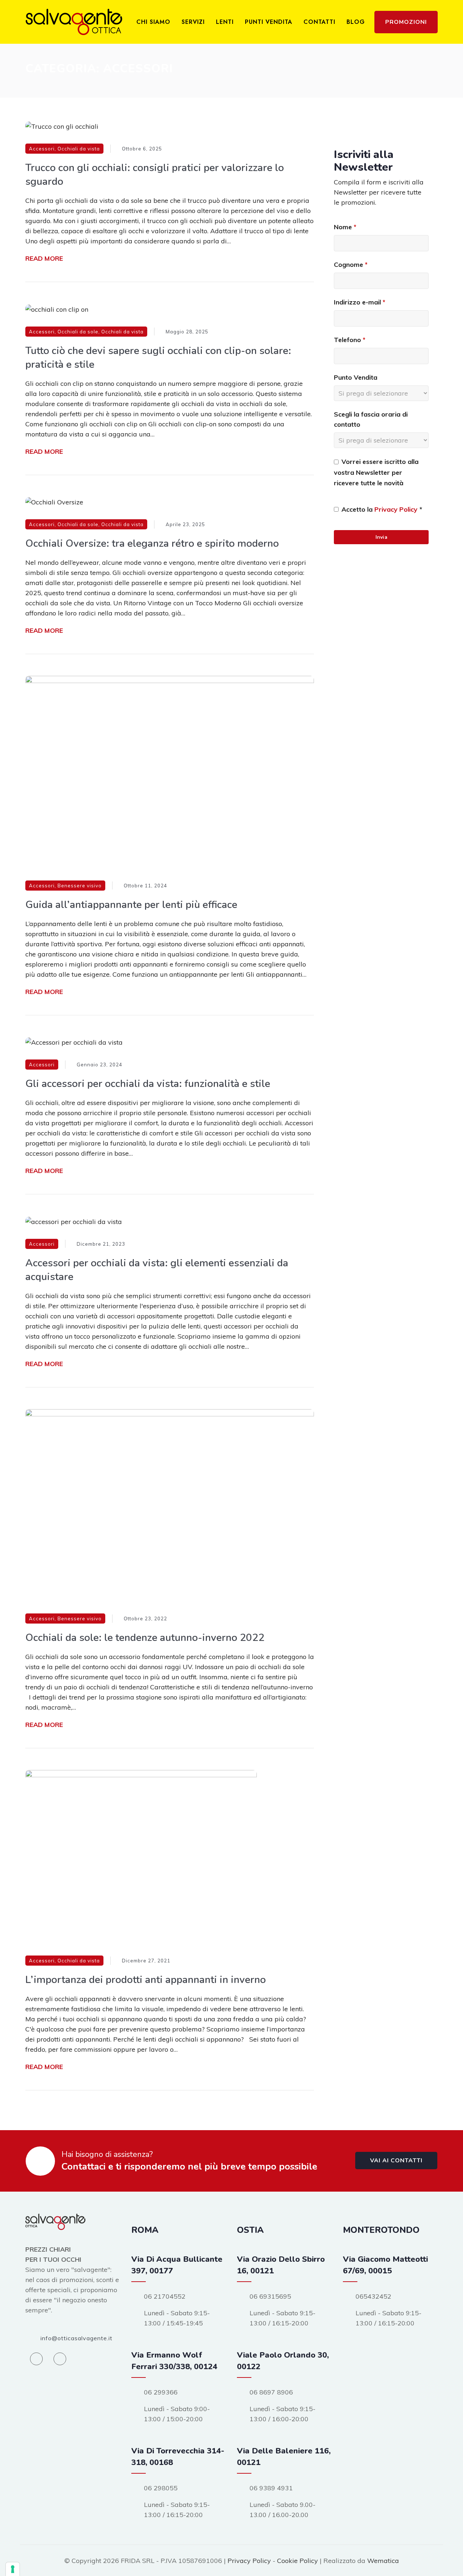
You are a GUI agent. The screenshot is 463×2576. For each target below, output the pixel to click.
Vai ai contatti (396, 2161)
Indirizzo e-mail (360, 302)
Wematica (383, 2561)
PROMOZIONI (406, 22)
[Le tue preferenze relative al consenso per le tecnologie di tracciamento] (13, 2569)
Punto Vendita (356, 377)
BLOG (356, 22)
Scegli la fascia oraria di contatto (371, 419)
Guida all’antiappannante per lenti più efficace (131, 905)
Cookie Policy (298, 2561)
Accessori (42, 149)
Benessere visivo (80, 886)
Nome (345, 227)
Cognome (351, 265)
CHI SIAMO (153, 22)
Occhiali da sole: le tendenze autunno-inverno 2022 (145, 1638)
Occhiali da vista (79, 149)
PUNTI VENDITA (269, 22)
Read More (44, 258)
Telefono (350, 340)
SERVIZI (193, 22)
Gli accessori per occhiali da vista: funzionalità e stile (148, 1084)
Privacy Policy (396, 509)
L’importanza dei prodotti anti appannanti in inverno (146, 1980)
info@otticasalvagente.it (77, 2338)
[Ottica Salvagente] (74, 22)
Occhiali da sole (78, 332)
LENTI (225, 22)
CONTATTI (319, 22)
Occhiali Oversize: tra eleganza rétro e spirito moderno (152, 543)
